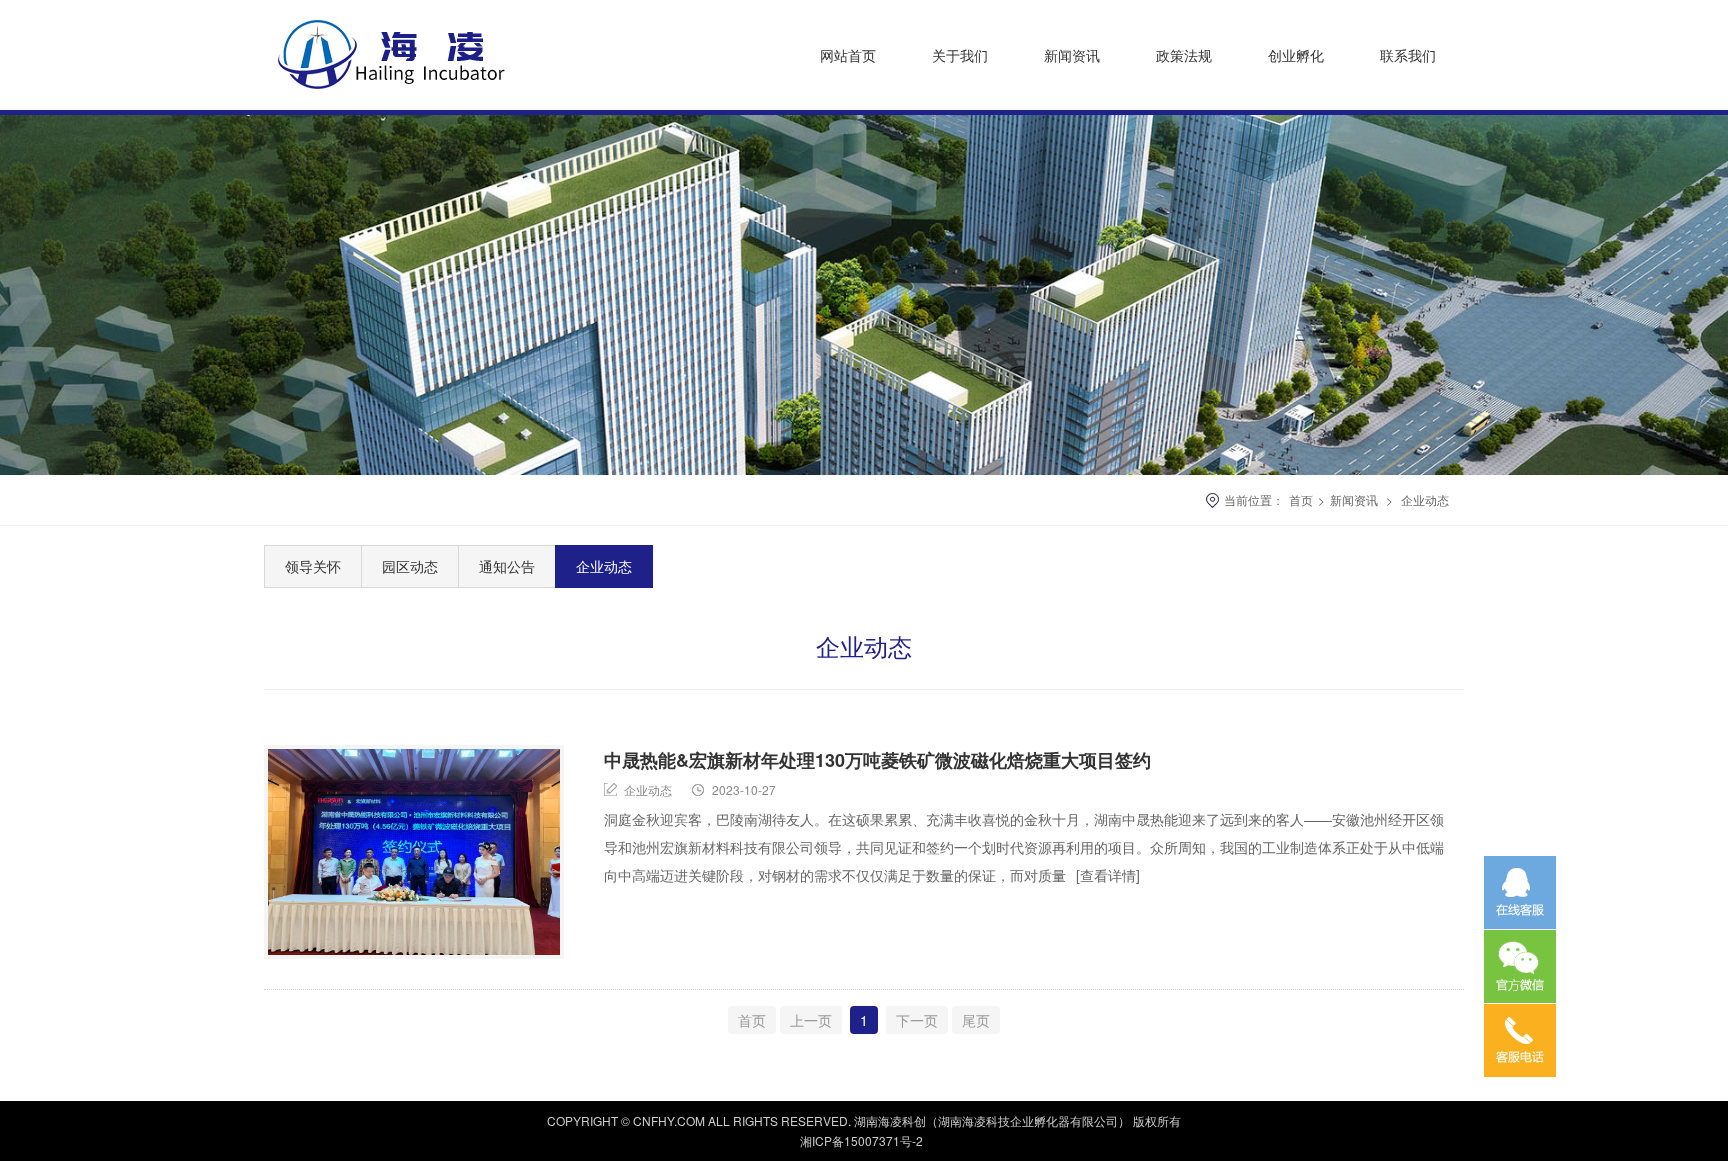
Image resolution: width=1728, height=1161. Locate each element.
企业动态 (1425, 499)
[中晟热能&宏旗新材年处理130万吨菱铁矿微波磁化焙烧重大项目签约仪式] (414, 852)
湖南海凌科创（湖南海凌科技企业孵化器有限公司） (992, 1120)
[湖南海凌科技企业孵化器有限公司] (410, 94)
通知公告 (507, 566)
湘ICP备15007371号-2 (861, 1140)
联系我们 (1408, 55)
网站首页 (848, 55)
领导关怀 (313, 566)
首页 (1301, 499)
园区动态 (410, 566)
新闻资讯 (1072, 55)
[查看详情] (1108, 875)
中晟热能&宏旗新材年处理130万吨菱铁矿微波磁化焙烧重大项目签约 (877, 760)
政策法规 (1184, 55)
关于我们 (960, 55)
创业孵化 (1296, 55)
